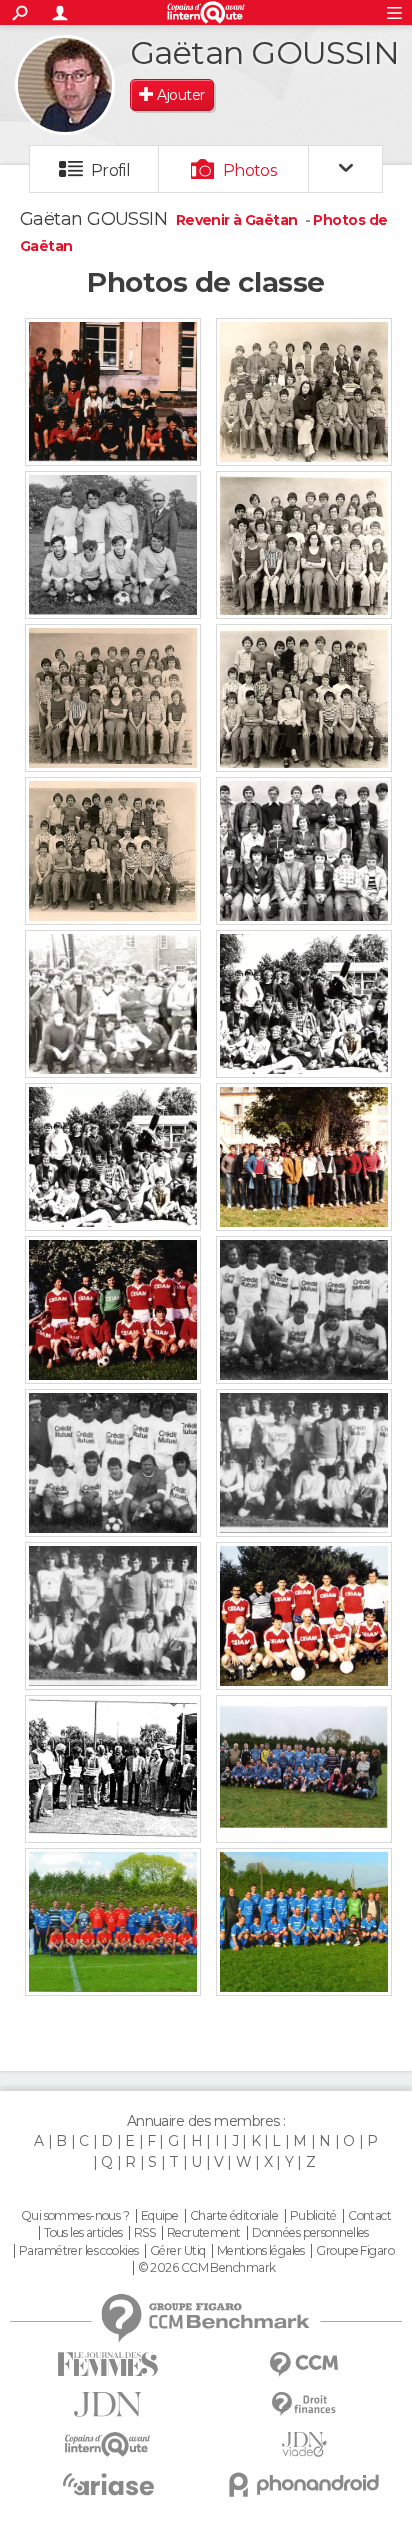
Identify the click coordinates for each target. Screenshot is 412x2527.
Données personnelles (310, 2233)
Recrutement (204, 2233)
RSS (144, 2233)
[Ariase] (108, 2484)
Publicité (313, 2216)
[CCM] (304, 2364)
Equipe (160, 2216)
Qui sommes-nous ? (75, 2216)
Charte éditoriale (234, 2216)
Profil (111, 170)
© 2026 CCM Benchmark (207, 2268)
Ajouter (180, 95)
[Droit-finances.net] (304, 2404)
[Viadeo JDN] (304, 2444)
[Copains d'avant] (108, 2444)
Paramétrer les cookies (79, 2251)
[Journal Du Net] (108, 2404)
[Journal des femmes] (108, 2364)
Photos (250, 170)
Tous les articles (83, 2233)
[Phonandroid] (304, 2484)
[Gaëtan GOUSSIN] (65, 85)
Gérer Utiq (177, 2251)
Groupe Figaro (355, 2251)
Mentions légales (261, 2251)
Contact (369, 2216)
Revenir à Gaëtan (238, 220)
